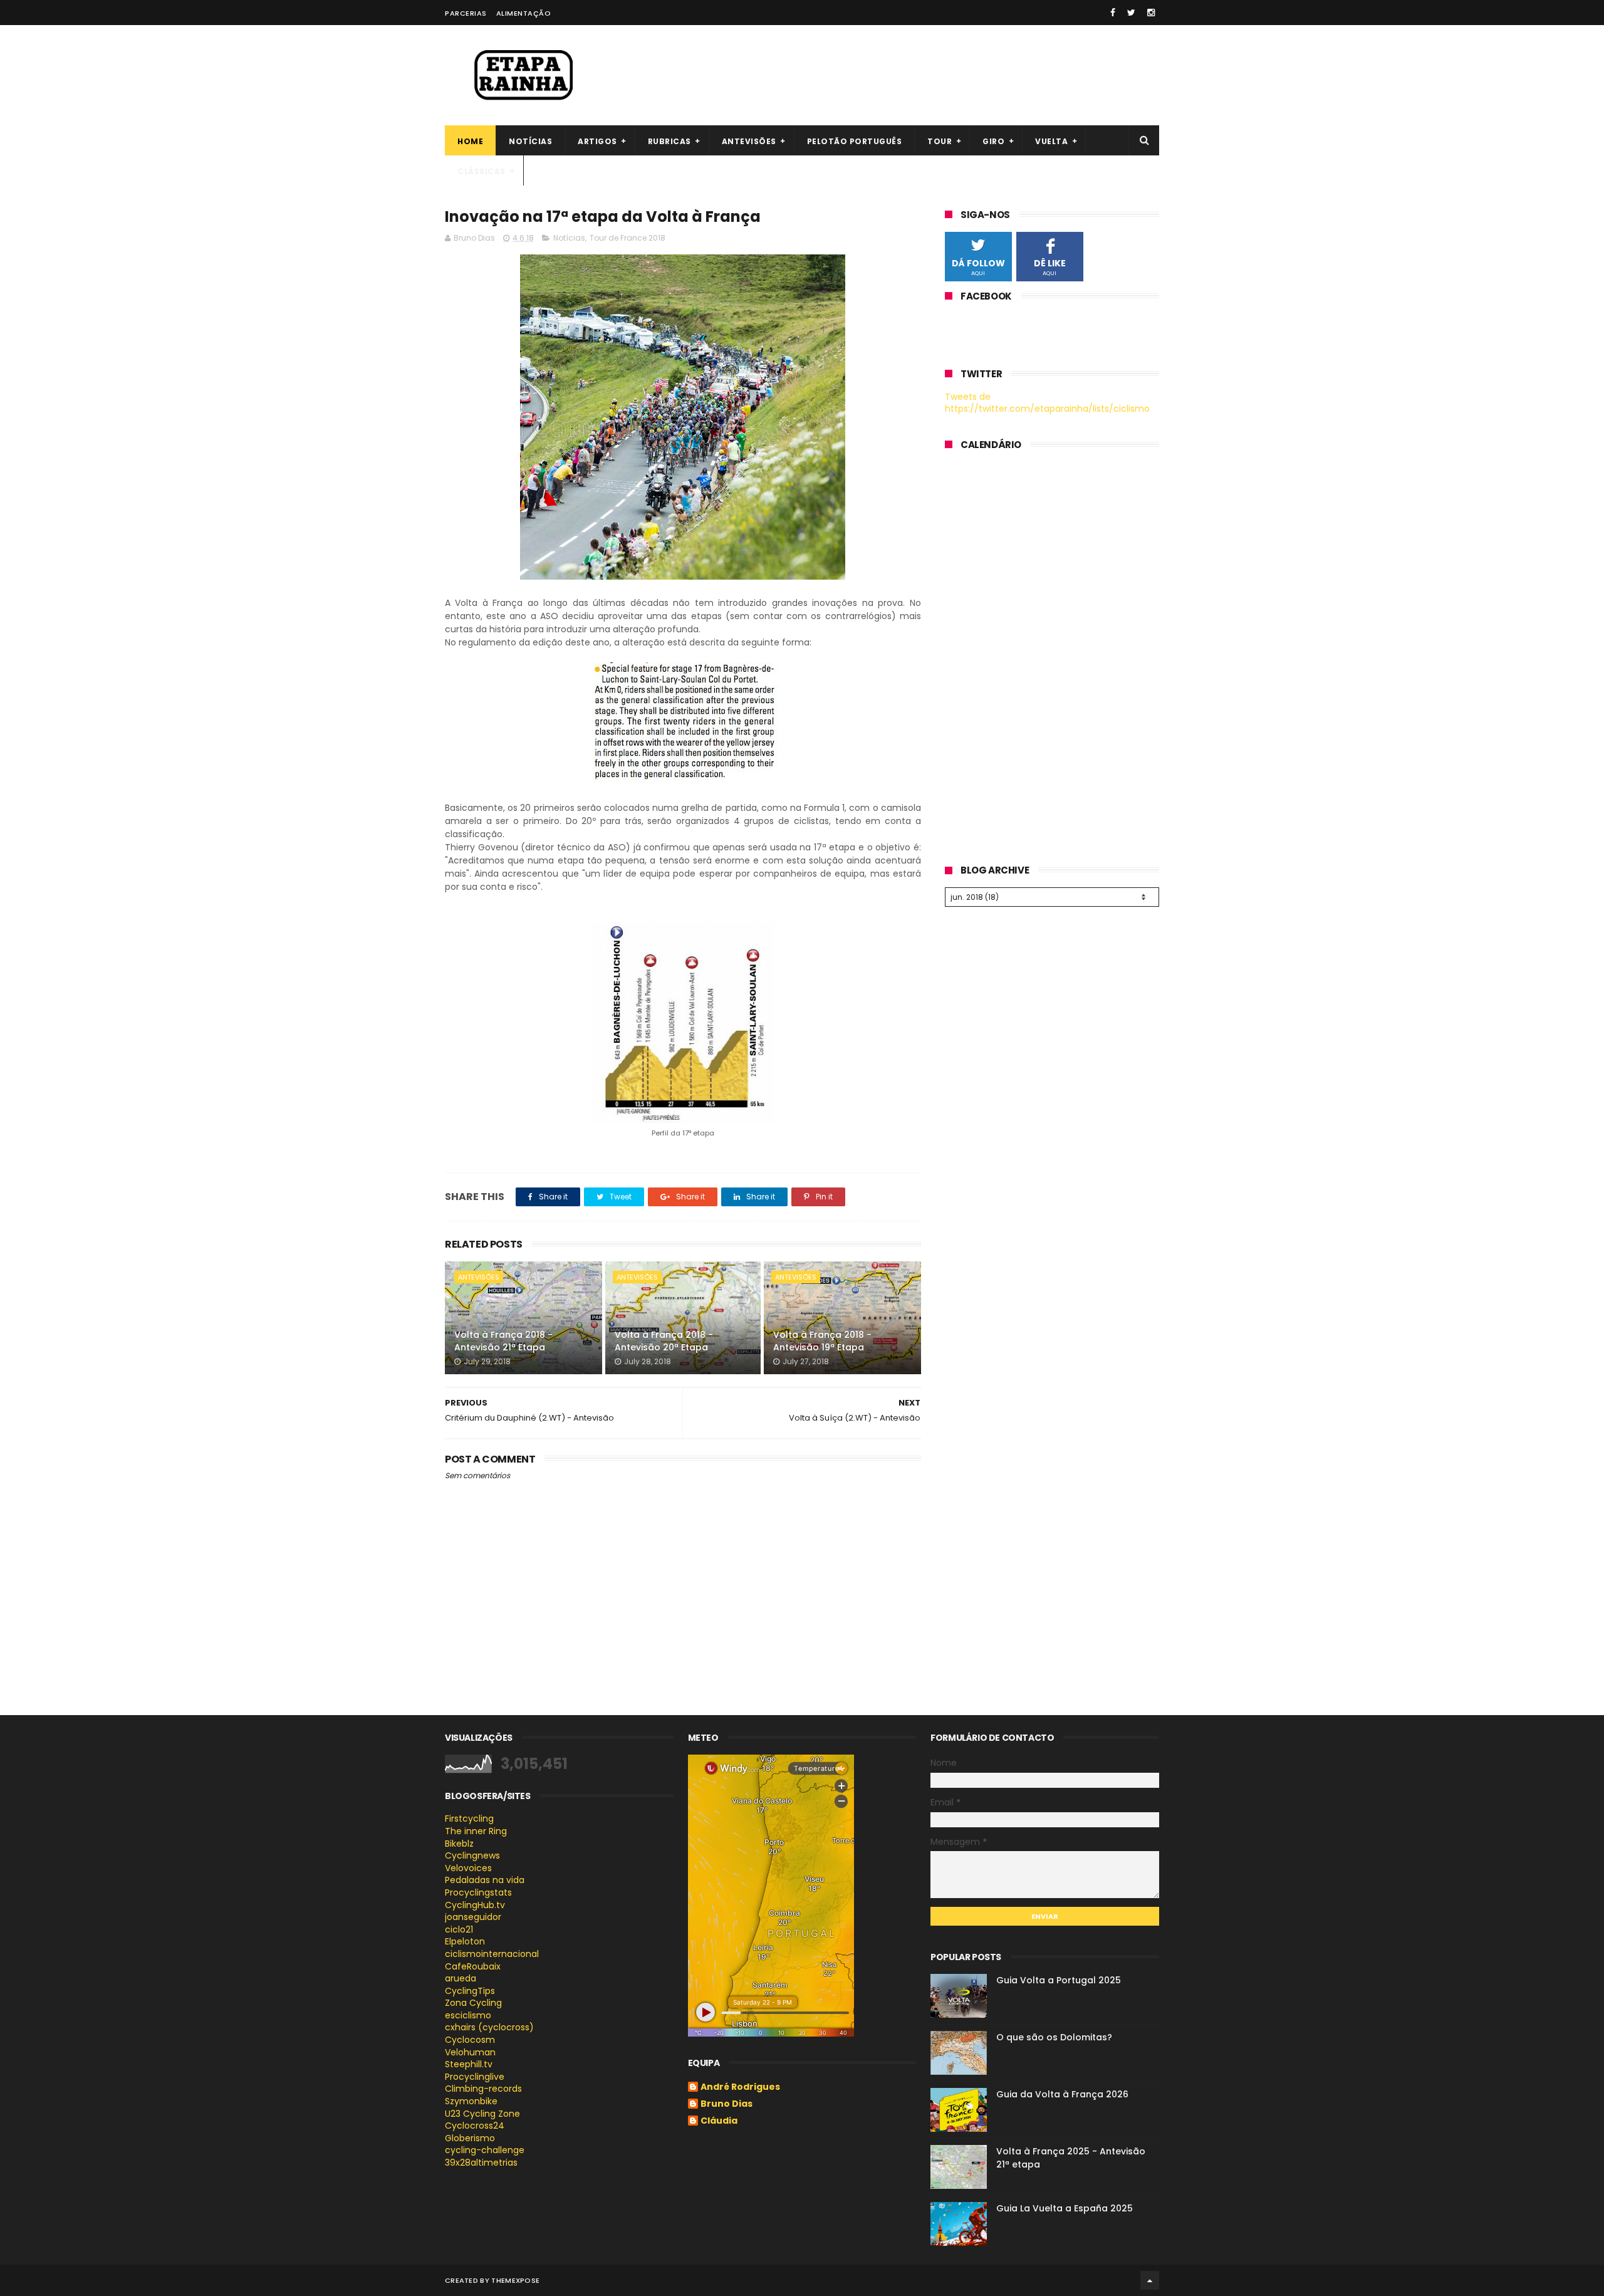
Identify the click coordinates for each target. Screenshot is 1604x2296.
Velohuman (470, 2052)
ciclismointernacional (492, 1954)
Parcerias (466, 13)
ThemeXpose (515, 2280)
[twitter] (1131, 13)
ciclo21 (459, 1929)
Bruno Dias (726, 2104)
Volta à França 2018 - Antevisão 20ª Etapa (664, 1341)
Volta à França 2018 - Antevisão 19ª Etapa (822, 1341)
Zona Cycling (473, 2003)
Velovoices (468, 1868)
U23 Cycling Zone (482, 2114)
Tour (940, 141)
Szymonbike (471, 2101)
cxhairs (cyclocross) (489, 2027)
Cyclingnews (472, 1855)
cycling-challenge (485, 2150)
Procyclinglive (475, 2077)
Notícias (530, 141)
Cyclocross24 (475, 2126)
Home (470, 141)
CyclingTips (470, 1991)
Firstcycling (469, 1819)
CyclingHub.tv (475, 1905)
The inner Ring (476, 1831)
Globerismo (470, 2138)
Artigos (597, 141)
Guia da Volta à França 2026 (1062, 2094)
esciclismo (468, 2015)
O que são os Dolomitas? (1054, 2037)
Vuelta (1051, 141)
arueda (461, 1978)
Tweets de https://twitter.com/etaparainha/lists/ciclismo (1047, 403)
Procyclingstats (478, 1892)
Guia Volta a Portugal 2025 (1059, 1980)
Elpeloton (465, 1941)
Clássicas (482, 171)
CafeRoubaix (473, 1966)
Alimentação (524, 13)
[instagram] (1151, 13)
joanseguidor (473, 1917)
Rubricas (669, 141)
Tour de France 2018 (628, 238)
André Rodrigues (740, 2087)
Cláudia (719, 2121)
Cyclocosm (470, 2040)
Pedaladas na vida (485, 1880)
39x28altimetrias (481, 2163)
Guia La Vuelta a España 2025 (1065, 2208)
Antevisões (749, 141)
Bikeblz (459, 1844)
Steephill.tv (469, 2064)
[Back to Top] (1150, 2280)
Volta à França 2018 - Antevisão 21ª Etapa (503, 1341)
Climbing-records (483, 2089)
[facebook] (1113, 13)
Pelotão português (855, 141)
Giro (993, 141)
